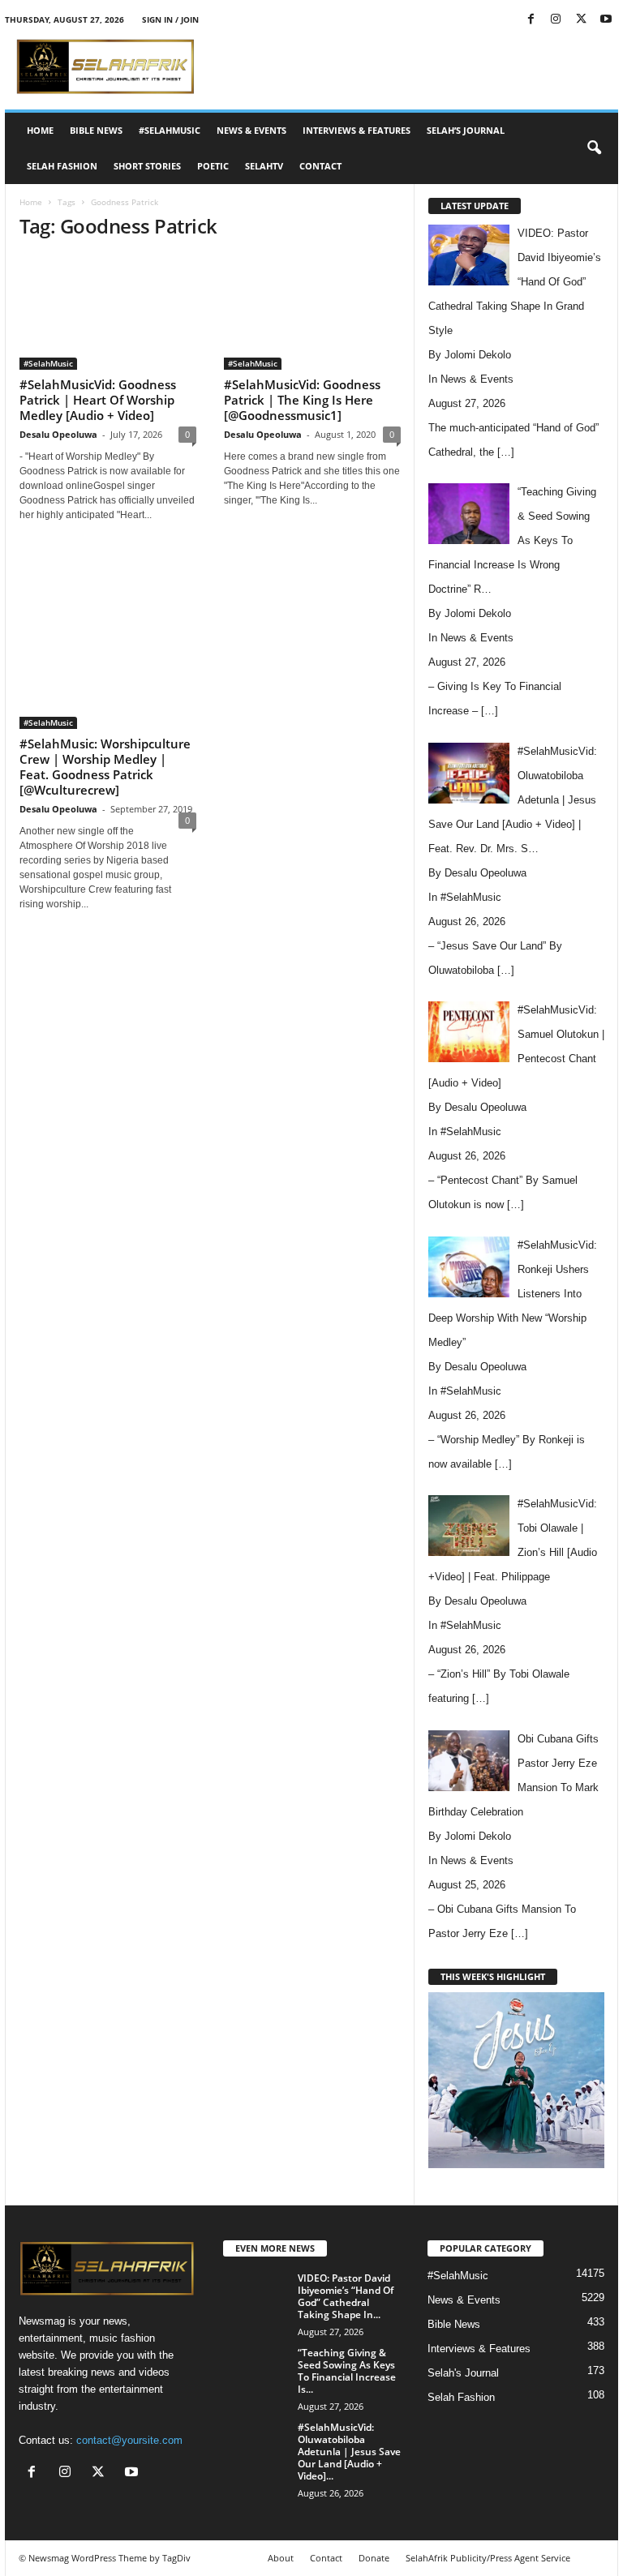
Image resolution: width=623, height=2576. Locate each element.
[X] (581, 20)
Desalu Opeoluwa (58, 434)
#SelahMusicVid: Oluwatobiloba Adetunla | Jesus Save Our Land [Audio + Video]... (349, 2452)
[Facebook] (531, 20)
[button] (594, 148)
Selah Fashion (62, 166)
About (281, 2558)
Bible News (96, 130)
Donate (374, 2558)
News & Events (251, 130)
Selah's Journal (463, 2373)
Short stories (147, 166)
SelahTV (264, 166)
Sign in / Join (170, 19)
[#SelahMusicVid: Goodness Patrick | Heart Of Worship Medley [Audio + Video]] (108, 313)
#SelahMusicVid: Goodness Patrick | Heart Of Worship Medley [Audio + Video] (98, 400)
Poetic (213, 166)
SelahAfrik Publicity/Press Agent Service (488, 2558)
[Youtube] (606, 20)
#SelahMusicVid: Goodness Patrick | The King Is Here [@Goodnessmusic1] (302, 400)
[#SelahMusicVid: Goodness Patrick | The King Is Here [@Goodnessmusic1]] (312, 313)
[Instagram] (556, 20)
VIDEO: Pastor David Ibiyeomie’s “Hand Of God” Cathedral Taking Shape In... (346, 2296)
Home (40, 130)
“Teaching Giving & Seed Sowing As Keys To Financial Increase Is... (347, 2371)
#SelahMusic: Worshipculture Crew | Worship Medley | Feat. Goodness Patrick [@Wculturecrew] (105, 767)
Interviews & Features (357, 130)
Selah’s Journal (466, 130)
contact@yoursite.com (129, 2440)
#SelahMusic (170, 130)
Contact (320, 166)
